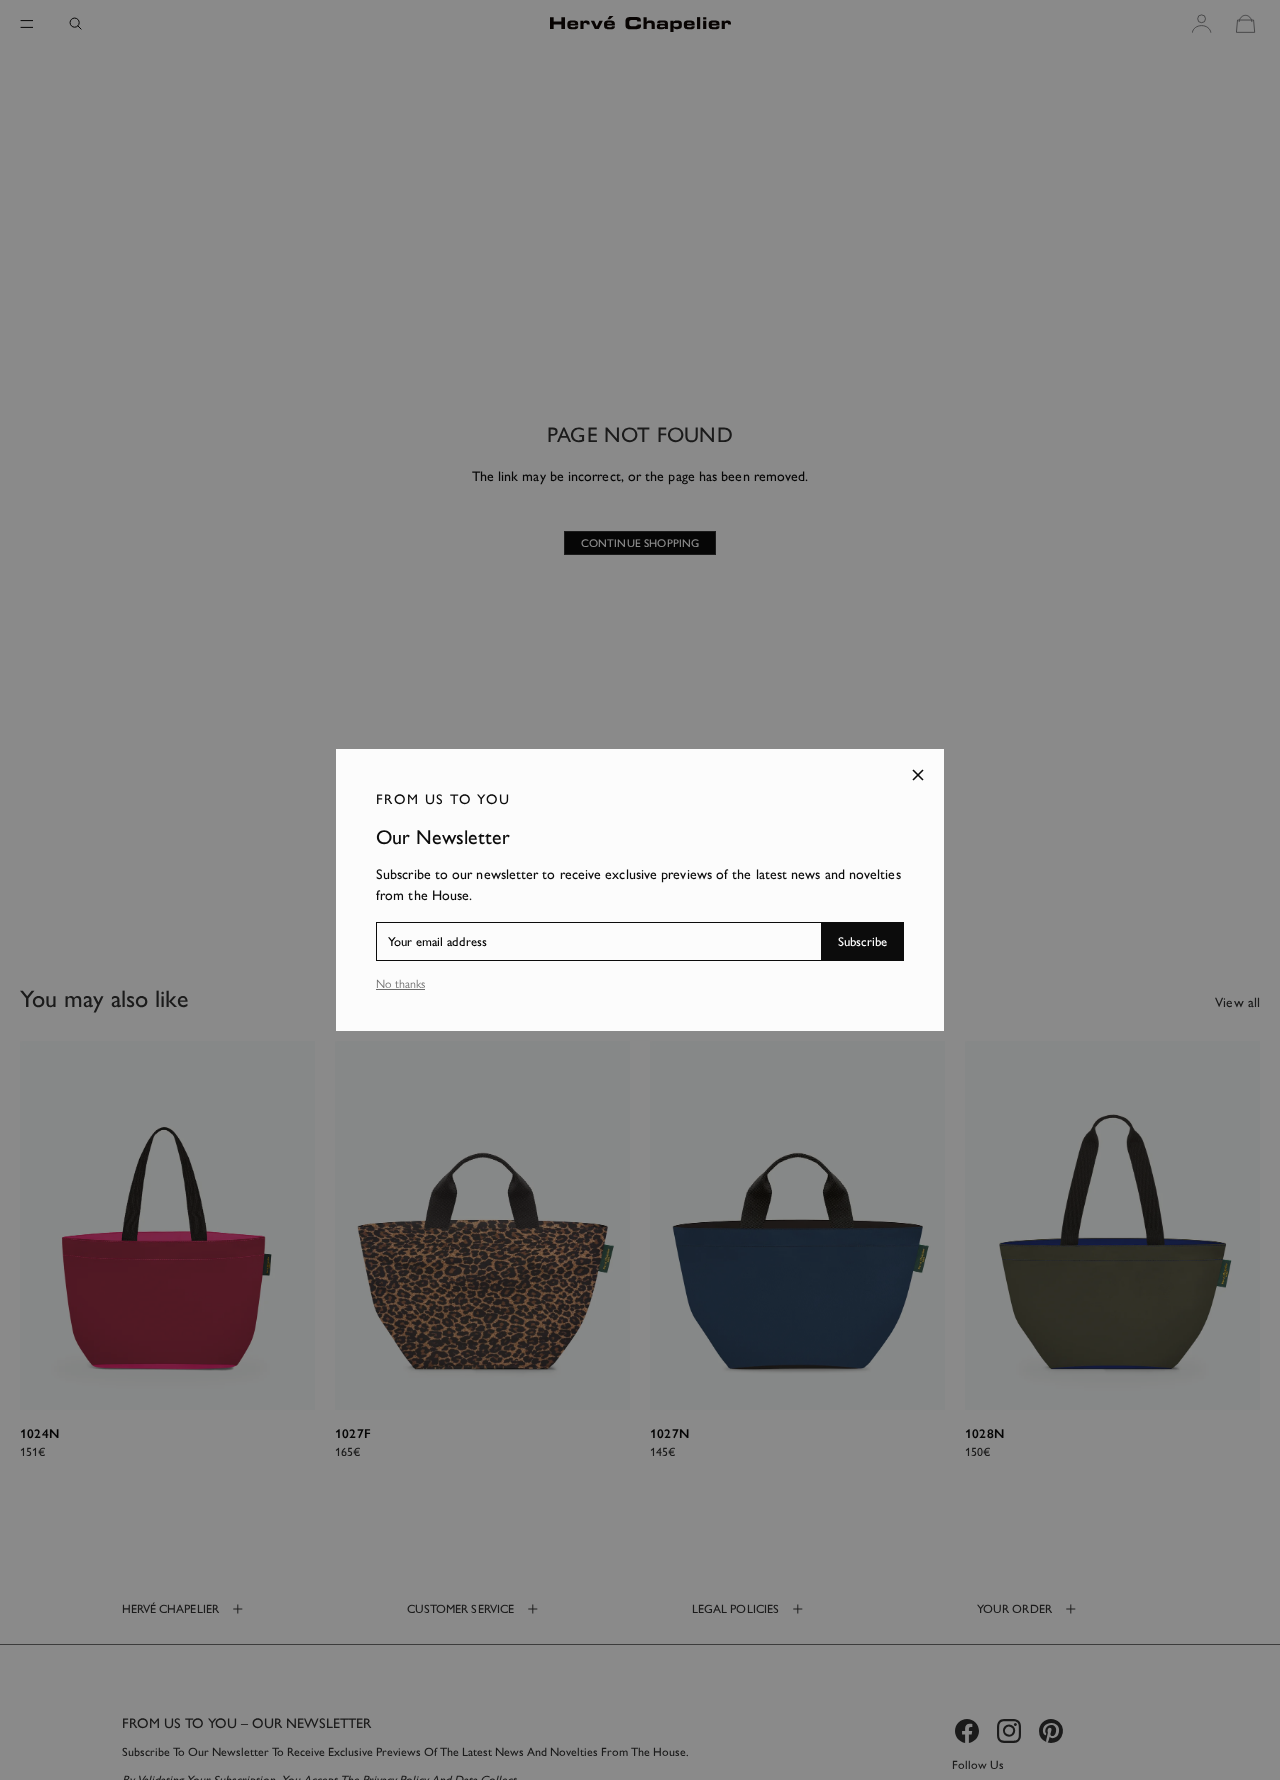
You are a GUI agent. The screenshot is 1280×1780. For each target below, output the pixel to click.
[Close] (918, 775)
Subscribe (862, 941)
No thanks (400, 984)
